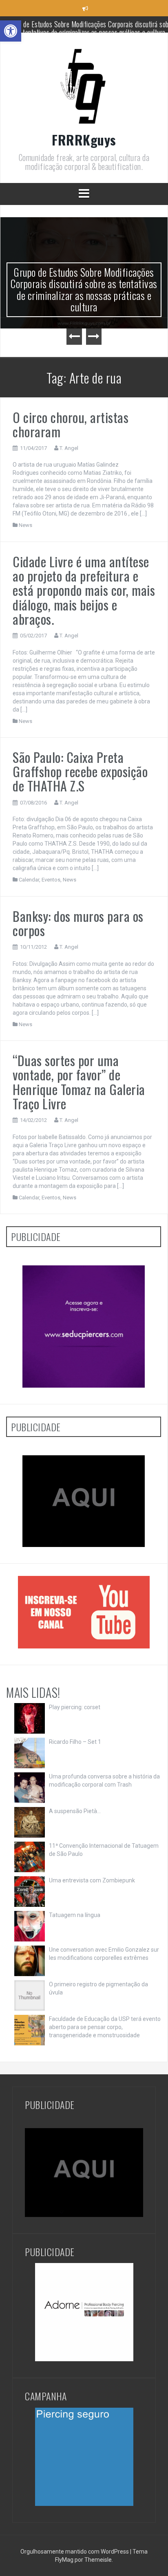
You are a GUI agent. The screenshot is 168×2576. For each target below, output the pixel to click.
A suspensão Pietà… (75, 1811)
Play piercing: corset (75, 1707)
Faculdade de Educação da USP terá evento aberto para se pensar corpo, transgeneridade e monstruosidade (105, 2027)
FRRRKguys (84, 140)
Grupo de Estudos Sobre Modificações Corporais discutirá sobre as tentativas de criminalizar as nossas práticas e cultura (84, 290)
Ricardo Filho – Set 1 (75, 1742)
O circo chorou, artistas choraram (71, 424)
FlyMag (64, 2560)
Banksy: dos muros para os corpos (78, 923)
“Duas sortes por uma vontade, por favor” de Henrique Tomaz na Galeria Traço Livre (79, 1082)
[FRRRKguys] (84, 88)
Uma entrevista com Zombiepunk (92, 1880)
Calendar (29, 880)
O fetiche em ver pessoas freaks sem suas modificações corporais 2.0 (90, 28)
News (25, 525)
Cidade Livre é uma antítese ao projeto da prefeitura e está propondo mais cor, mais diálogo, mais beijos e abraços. (84, 590)
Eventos (51, 880)
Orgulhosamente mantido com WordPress (75, 2552)
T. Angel (69, 448)
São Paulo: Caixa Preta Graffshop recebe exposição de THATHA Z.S (80, 771)
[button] (11, 31)
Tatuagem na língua (75, 1915)
